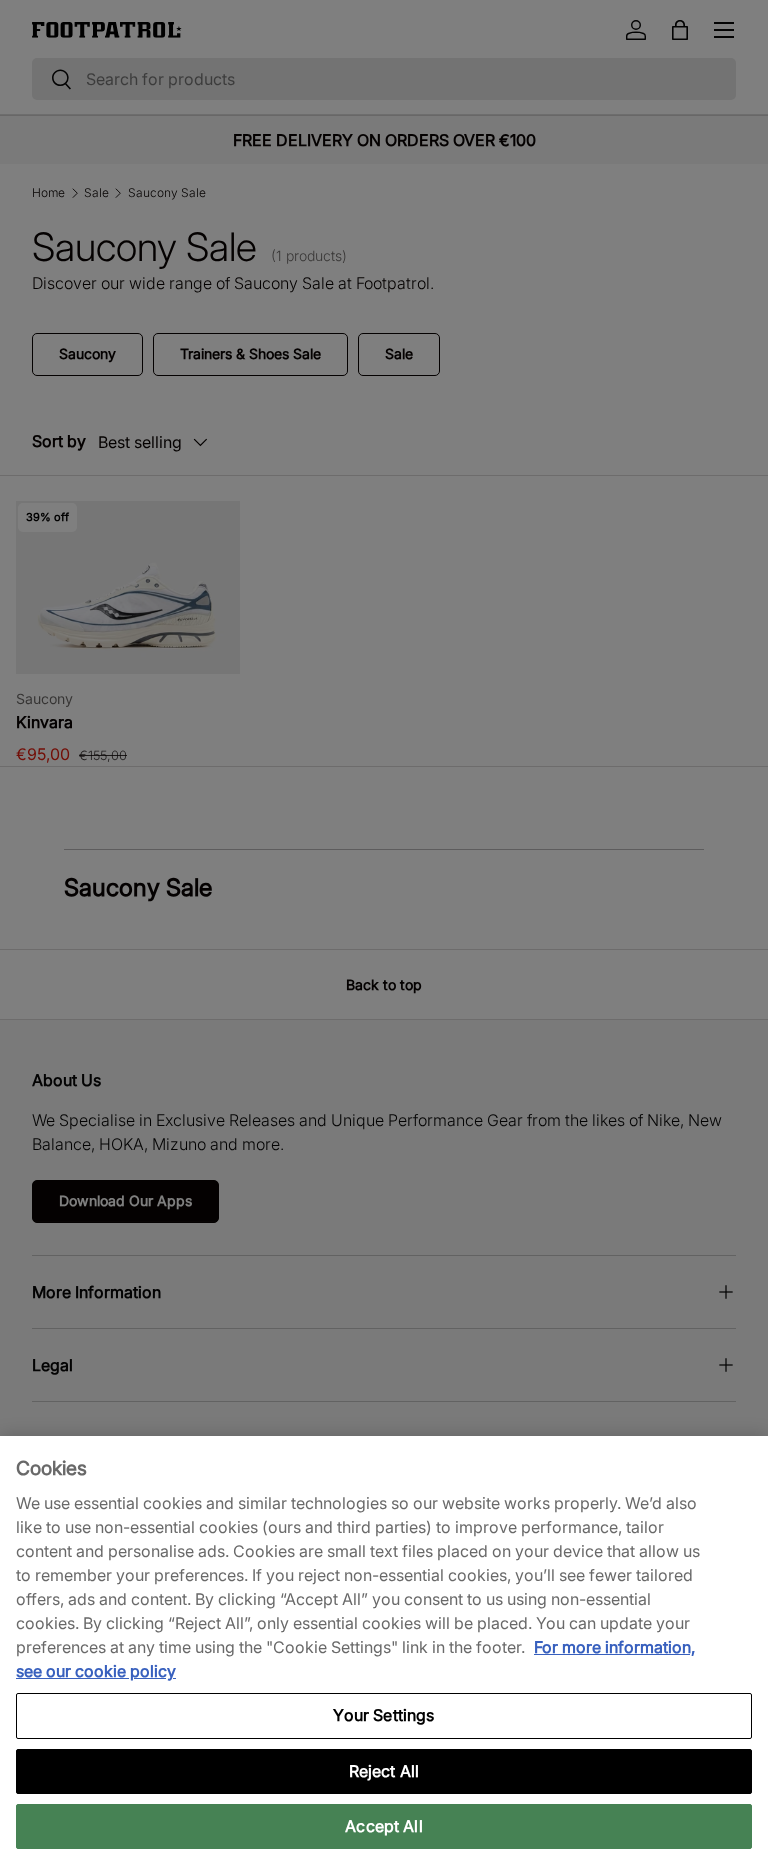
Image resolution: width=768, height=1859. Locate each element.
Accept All (384, 1826)
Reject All (384, 1771)
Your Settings (383, 1715)
